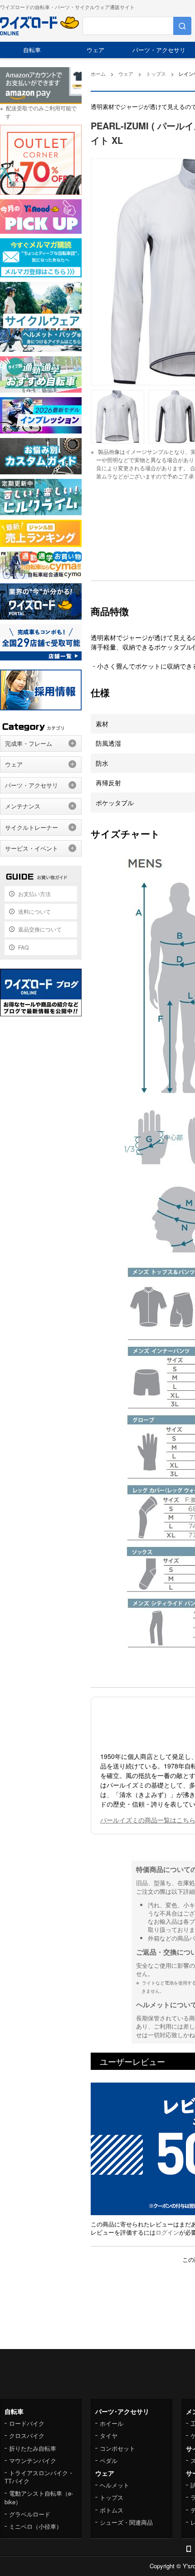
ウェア (95, 50)
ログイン (167, 2232)
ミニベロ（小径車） (36, 2526)
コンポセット (117, 2448)
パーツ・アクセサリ (159, 50)
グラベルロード (30, 2514)
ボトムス (112, 2510)
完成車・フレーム (29, 743)
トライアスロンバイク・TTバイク (39, 2477)
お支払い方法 (34, 894)
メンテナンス (23, 806)
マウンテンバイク (33, 2460)
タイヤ (109, 2436)
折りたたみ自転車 (33, 2448)
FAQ (23, 947)
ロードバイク (27, 2423)
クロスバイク (27, 2436)
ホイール (112, 2423)
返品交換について (40, 929)
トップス (112, 2497)
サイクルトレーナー (32, 827)
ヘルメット (115, 2485)
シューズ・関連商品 (126, 2522)
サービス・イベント (32, 848)
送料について (34, 911)
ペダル (109, 2460)
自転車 (32, 50)
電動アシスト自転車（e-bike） (39, 2497)
